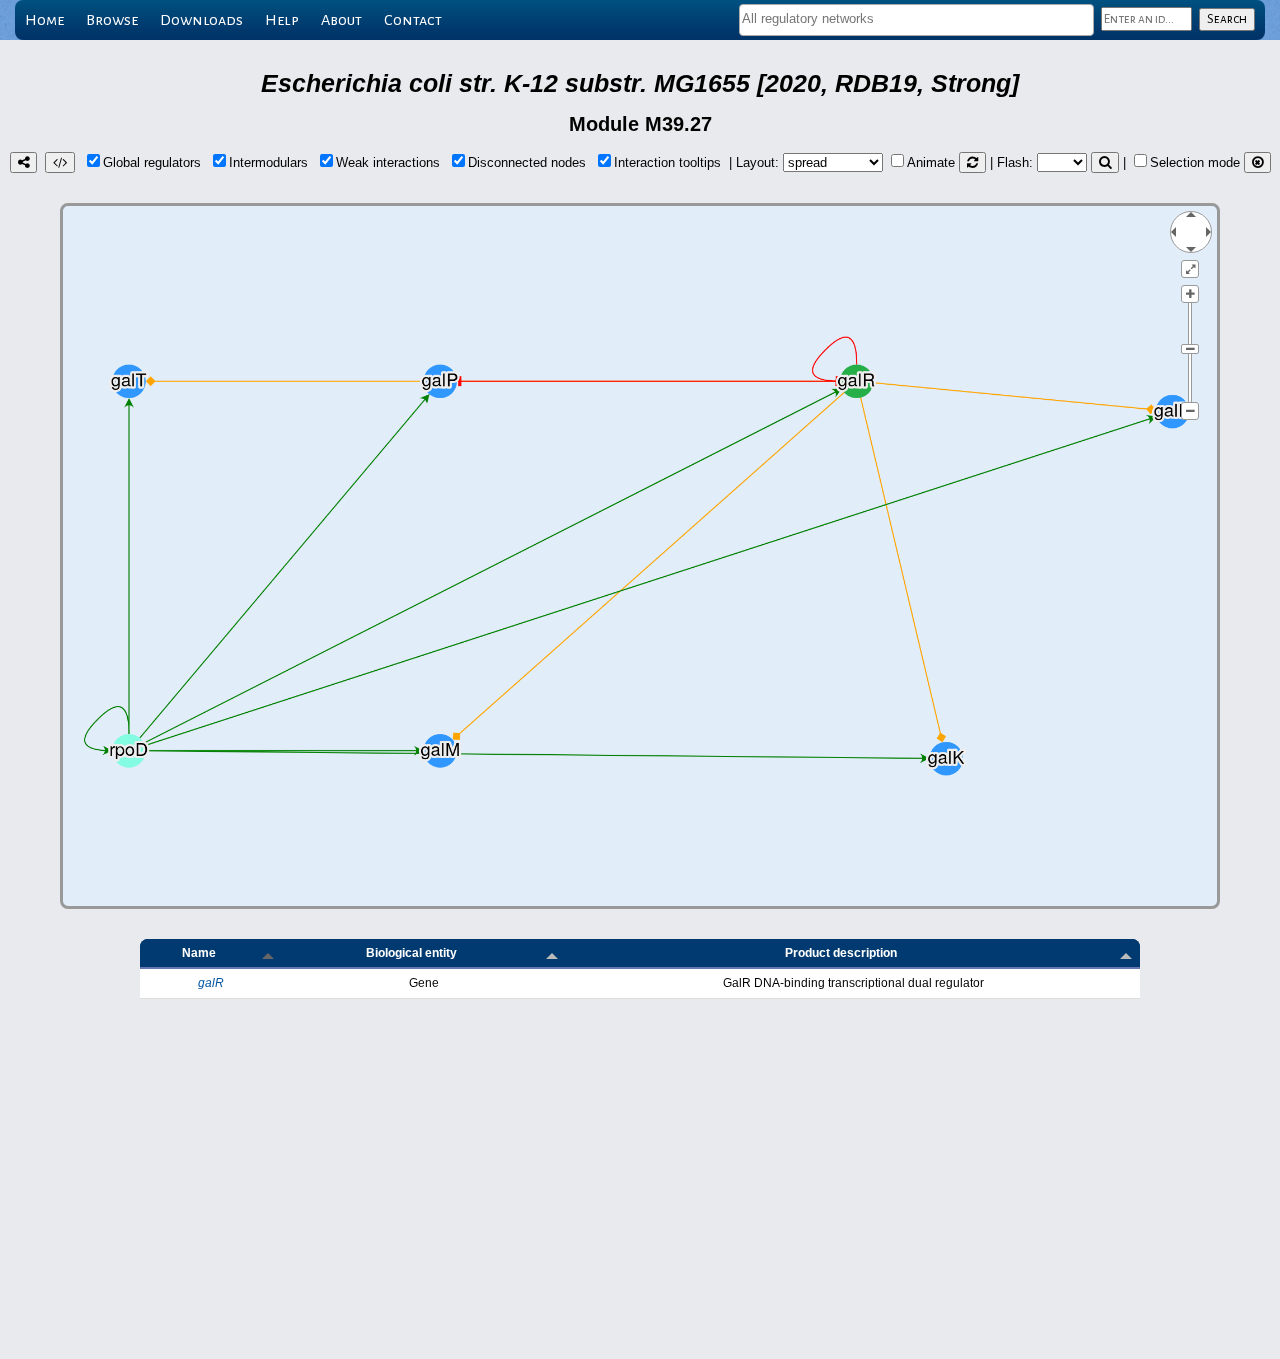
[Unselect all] (1257, 162)
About (341, 20)
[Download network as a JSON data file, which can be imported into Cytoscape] (60, 162)
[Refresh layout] (972, 162)
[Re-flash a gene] (1105, 162)
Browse (112, 20)
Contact (413, 20)
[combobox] (916, 20)
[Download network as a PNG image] (23, 162)
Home (44, 20)
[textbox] (916, 18)
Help (282, 20)
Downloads (201, 20)
